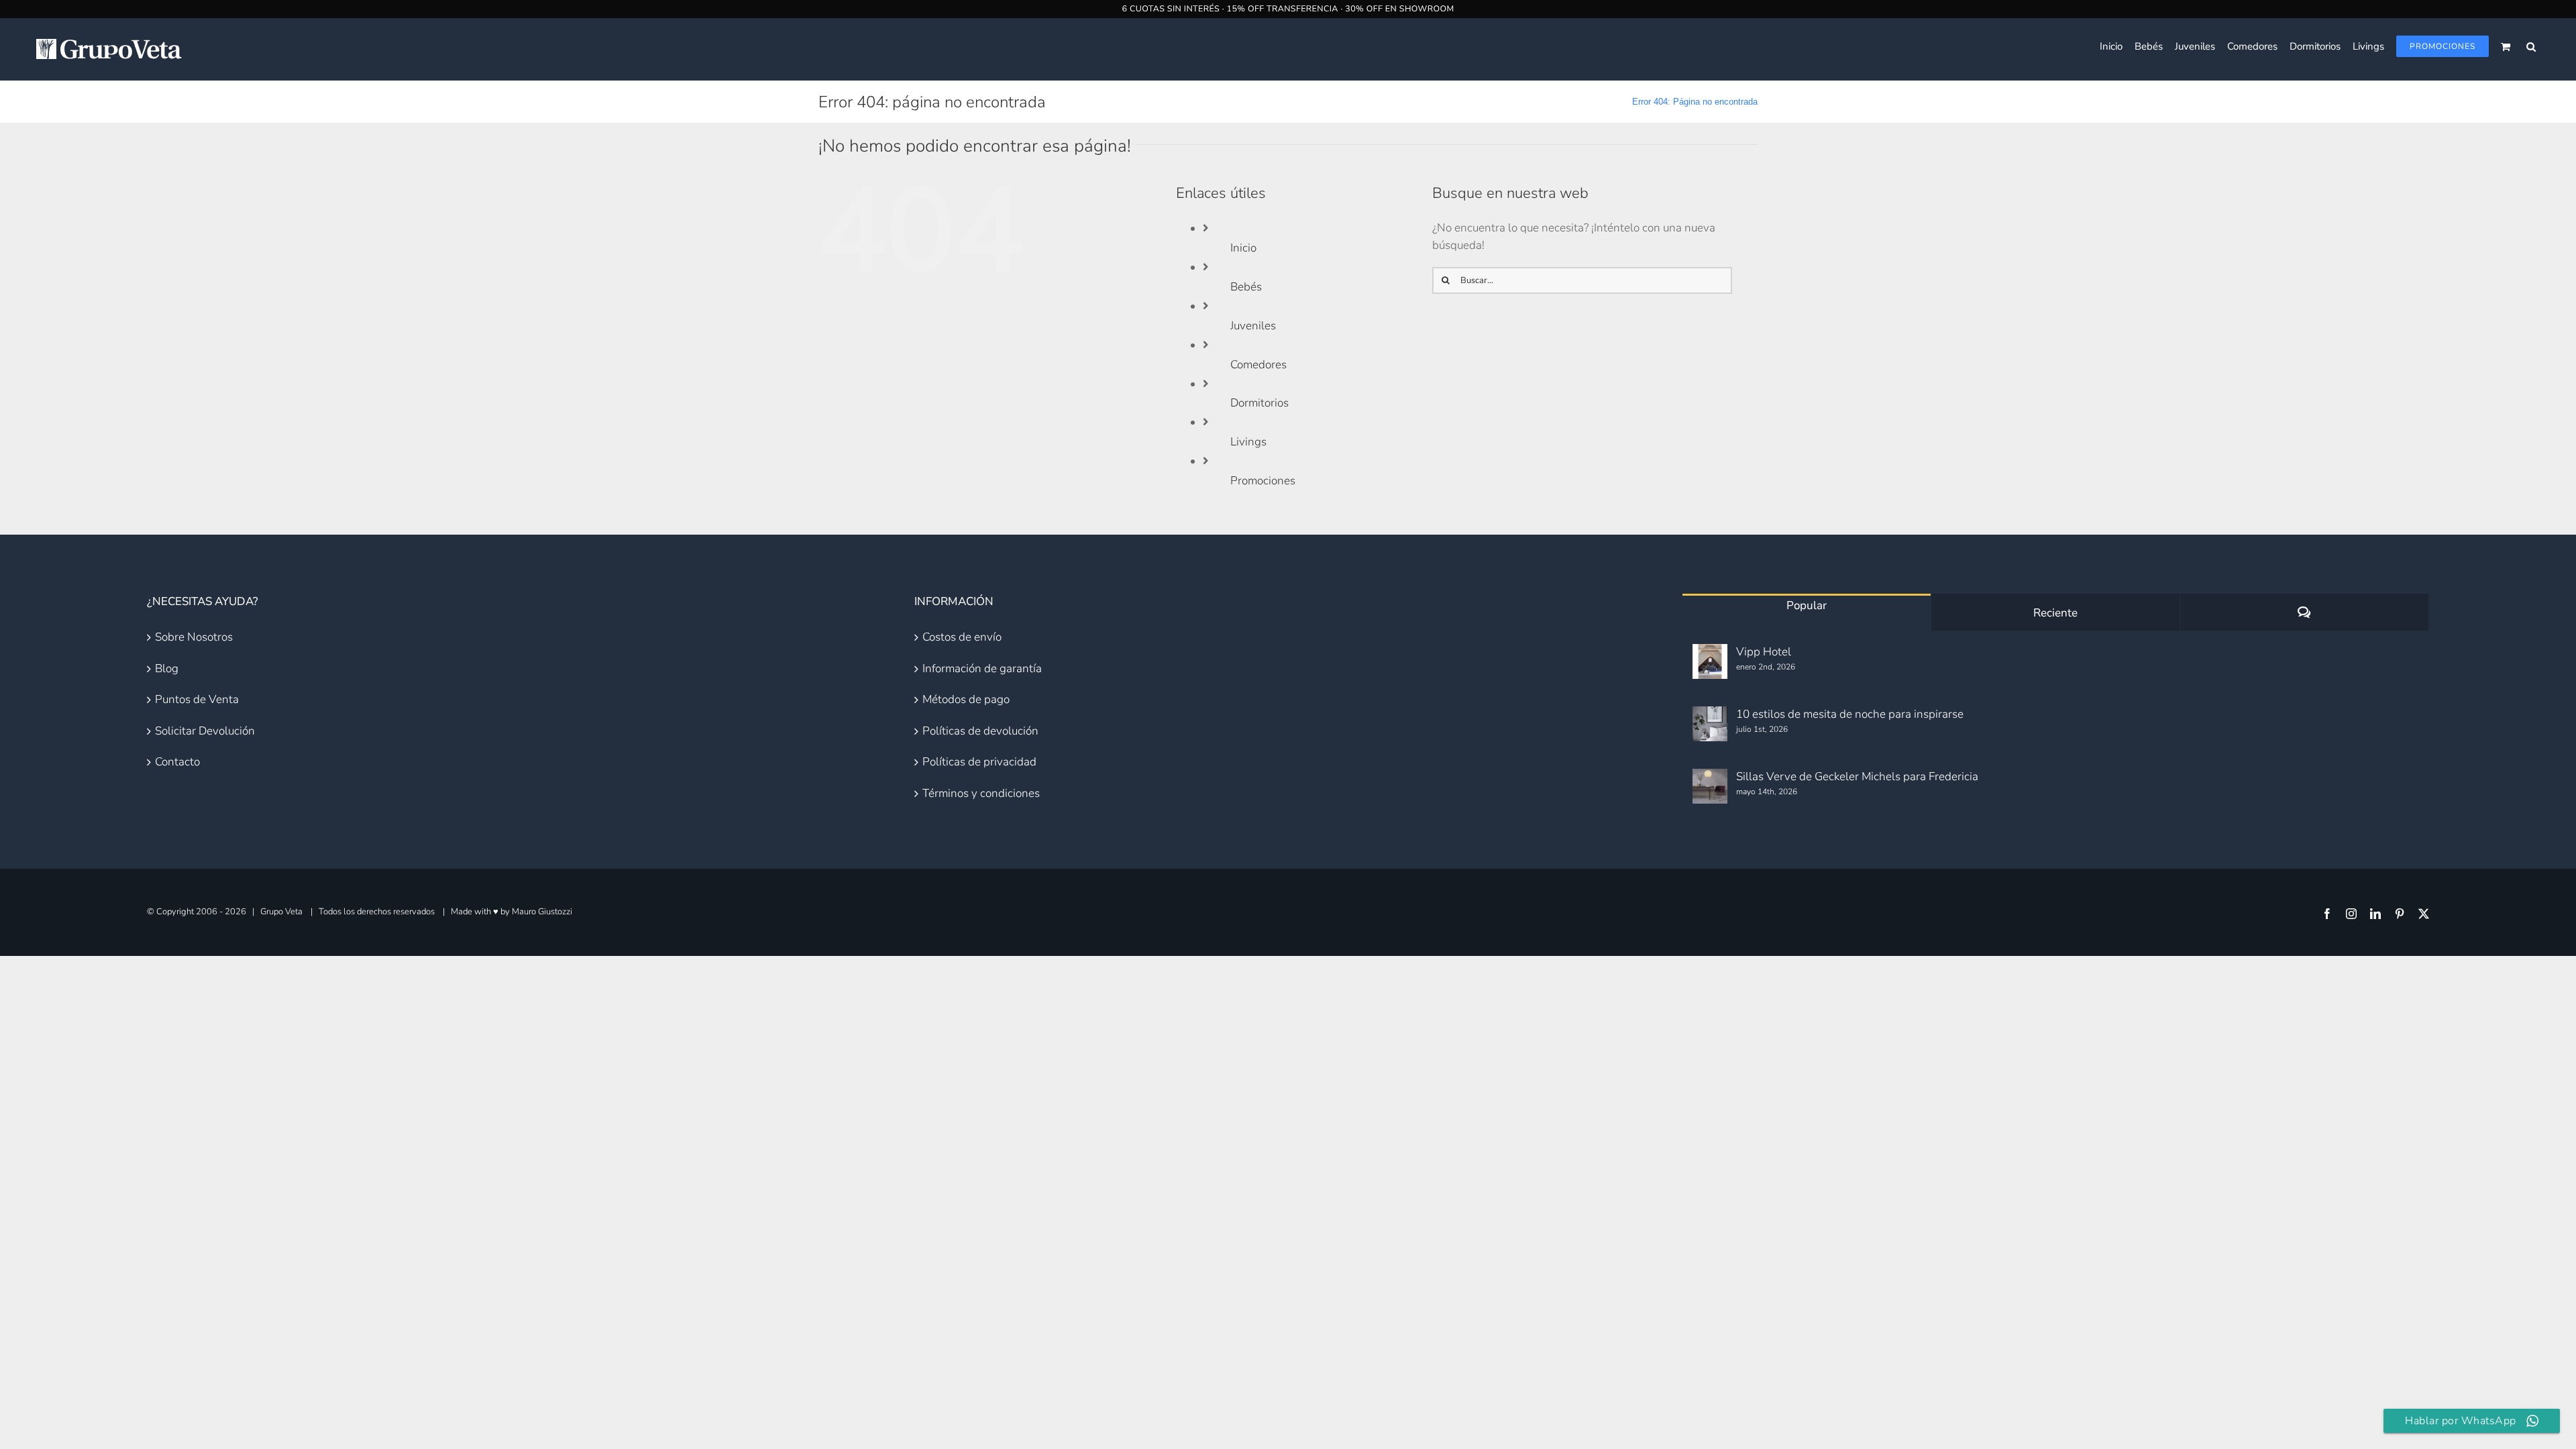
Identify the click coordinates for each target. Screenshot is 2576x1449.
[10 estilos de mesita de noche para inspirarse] (1710, 724)
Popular (1807, 605)
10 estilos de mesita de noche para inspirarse (1850, 714)
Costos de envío (962, 637)
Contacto (177, 762)
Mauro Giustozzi (542, 912)
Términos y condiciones (981, 793)
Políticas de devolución (980, 731)
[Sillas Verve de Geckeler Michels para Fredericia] (1710, 786)
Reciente (2055, 613)
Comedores (1258, 365)
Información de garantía (982, 668)
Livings (1248, 442)
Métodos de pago (966, 699)
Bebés (1246, 287)
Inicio (1243, 248)
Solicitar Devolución (205, 731)
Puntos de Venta (197, 699)
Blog (167, 668)
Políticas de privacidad (979, 762)
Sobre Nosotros (194, 637)
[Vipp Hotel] (1710, 661)
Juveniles (1253, 326)
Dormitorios (1259, 403)
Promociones (1263, 481)
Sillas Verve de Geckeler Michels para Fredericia (1857, 776)
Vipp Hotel (1764, 652)
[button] (2531, 46)
